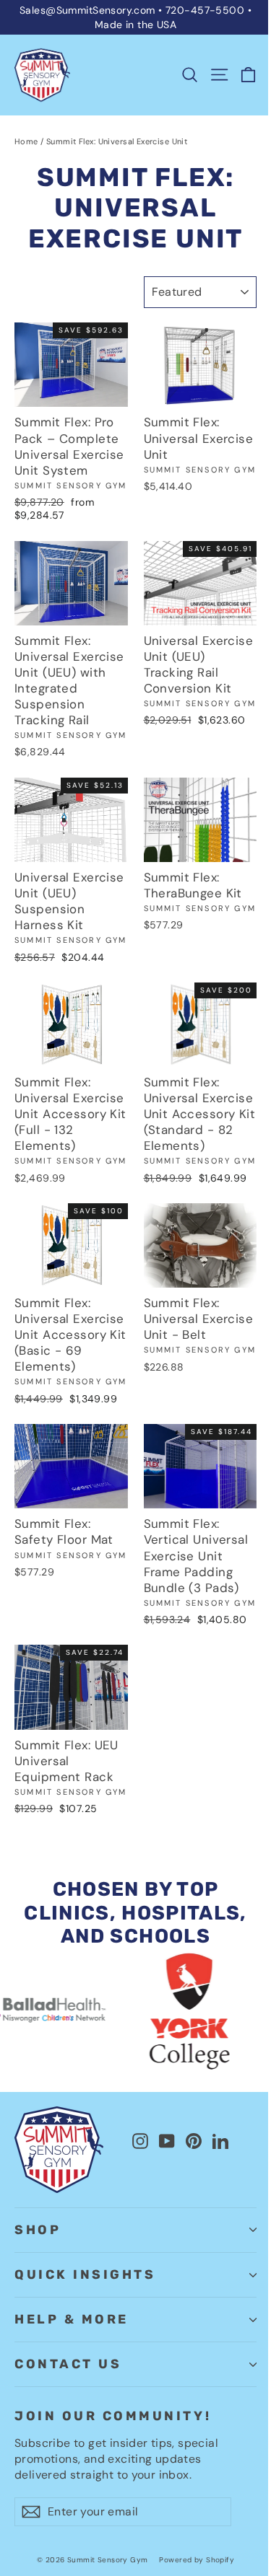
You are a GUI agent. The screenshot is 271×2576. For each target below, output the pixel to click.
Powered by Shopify (197, 2560)
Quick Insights (85, 2274)
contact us (68, 2364)
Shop (38, 2230)
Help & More (72, 2319)
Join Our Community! (113, 2416)
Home (26, 141)
